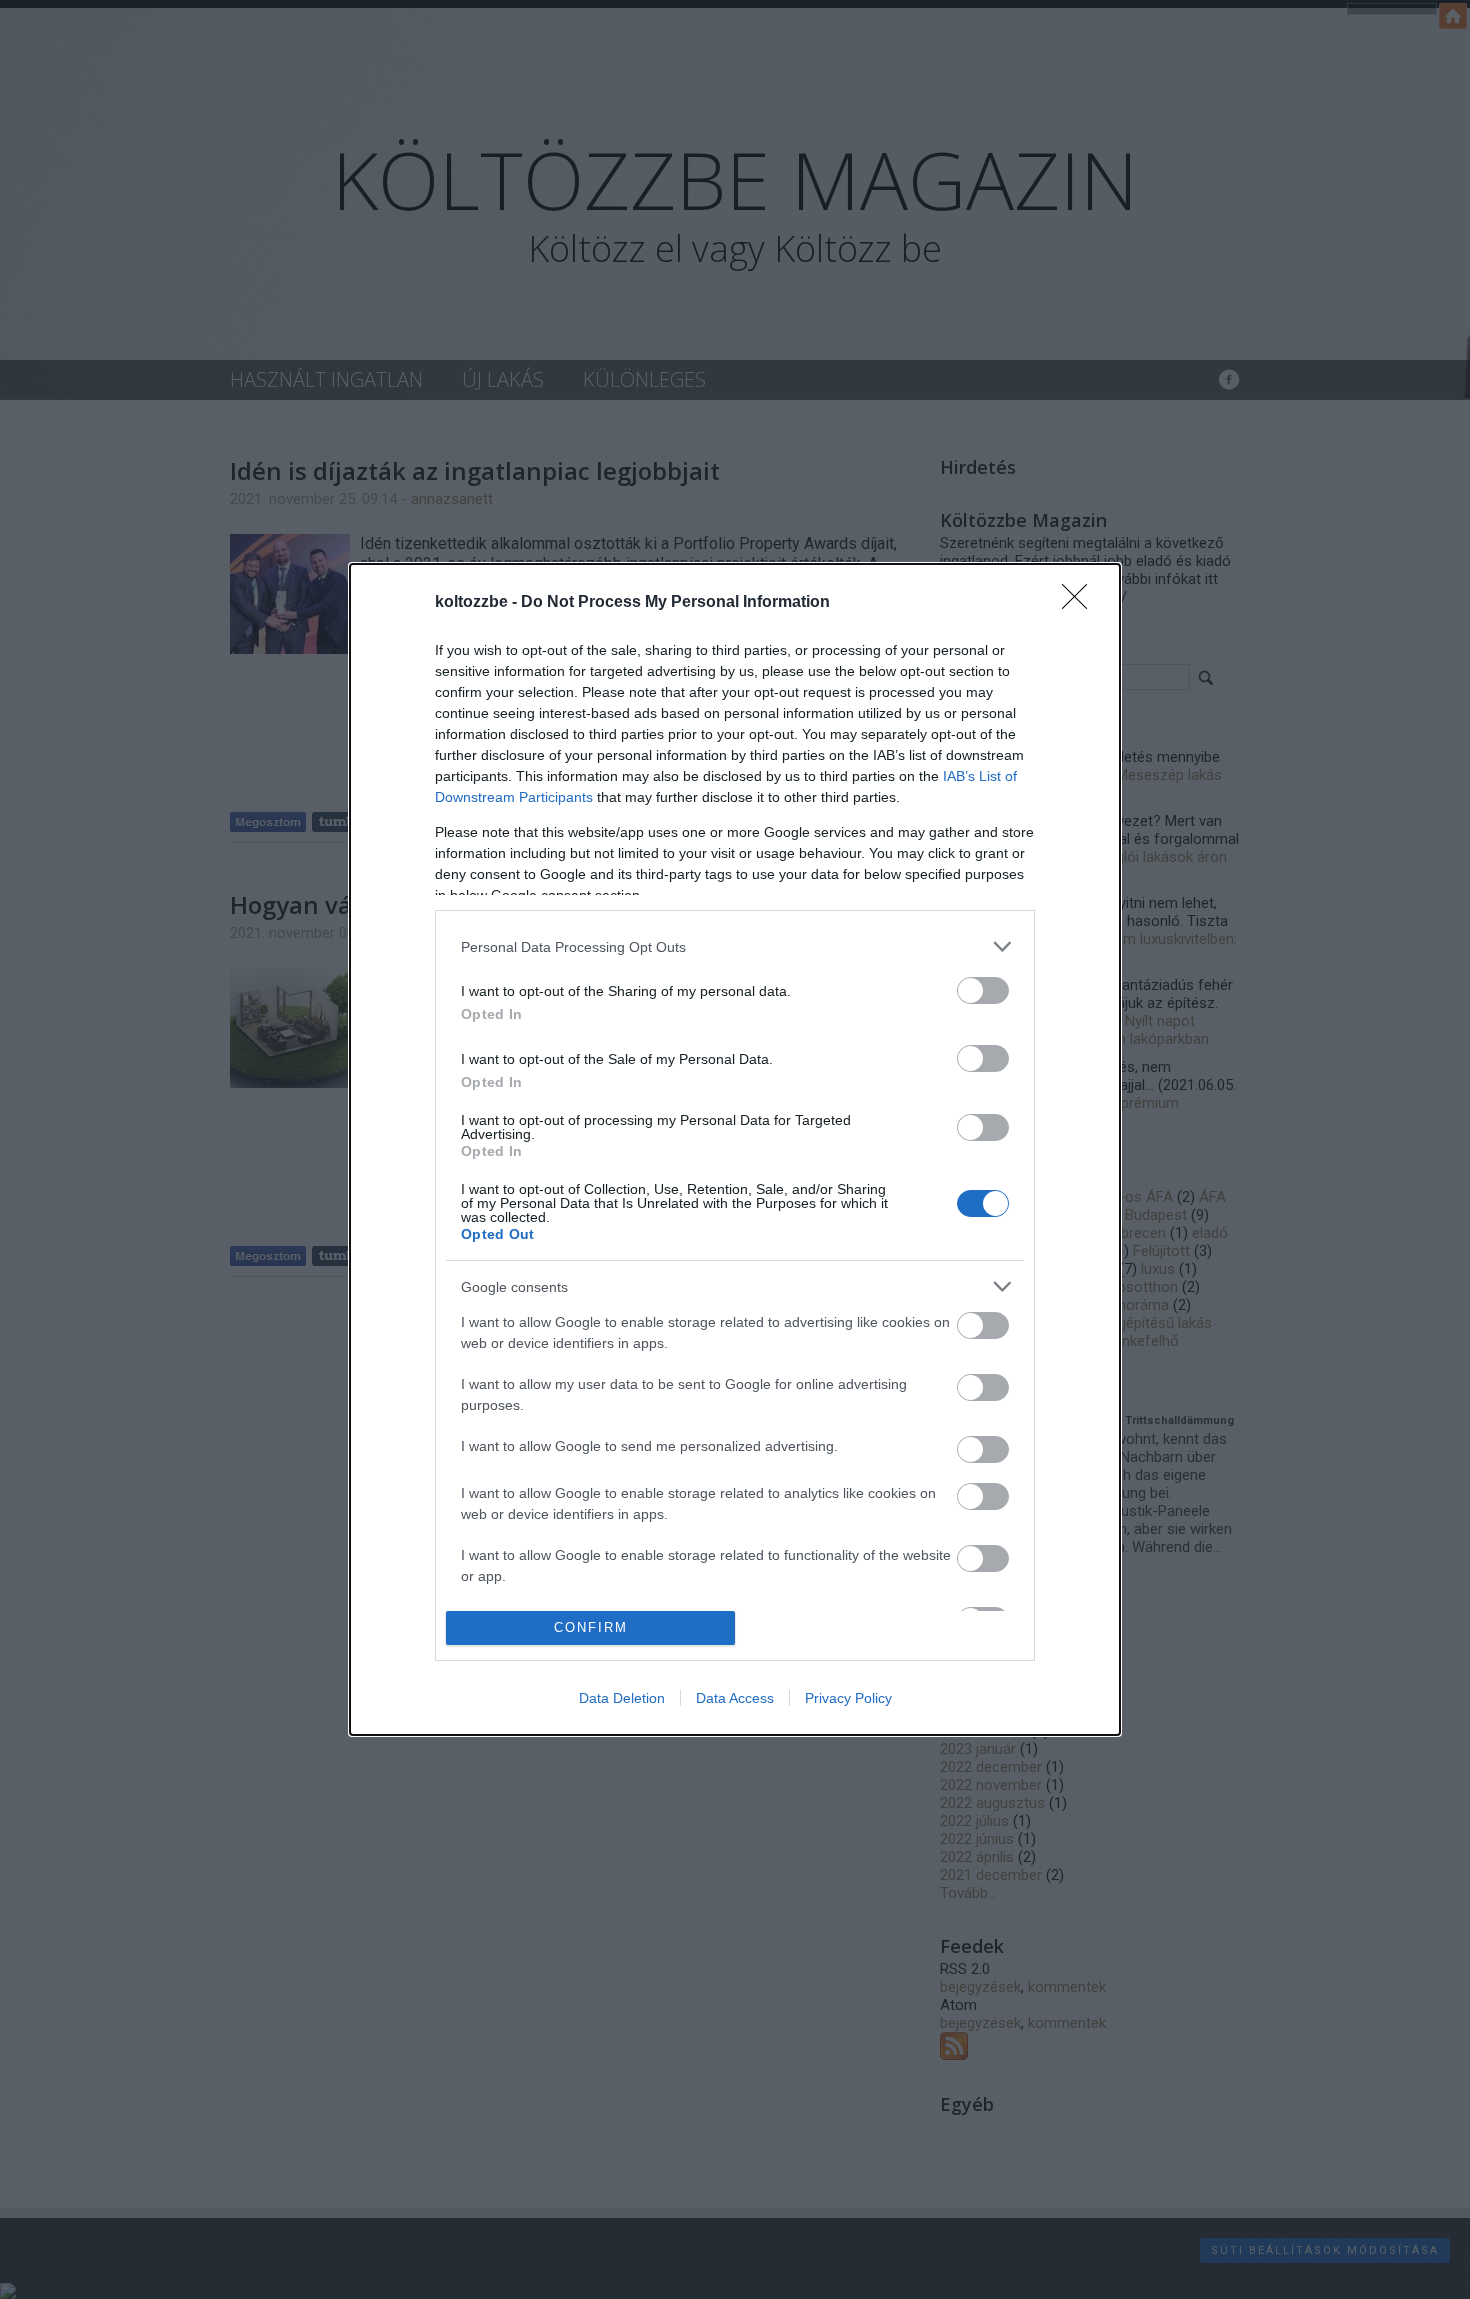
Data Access (735, 1698)
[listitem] (735, 946)
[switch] (983, 990)
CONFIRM (591, 1627)
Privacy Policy (848, 1698)
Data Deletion (622, 1698)
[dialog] (735, 1149)
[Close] (1081, 603)
